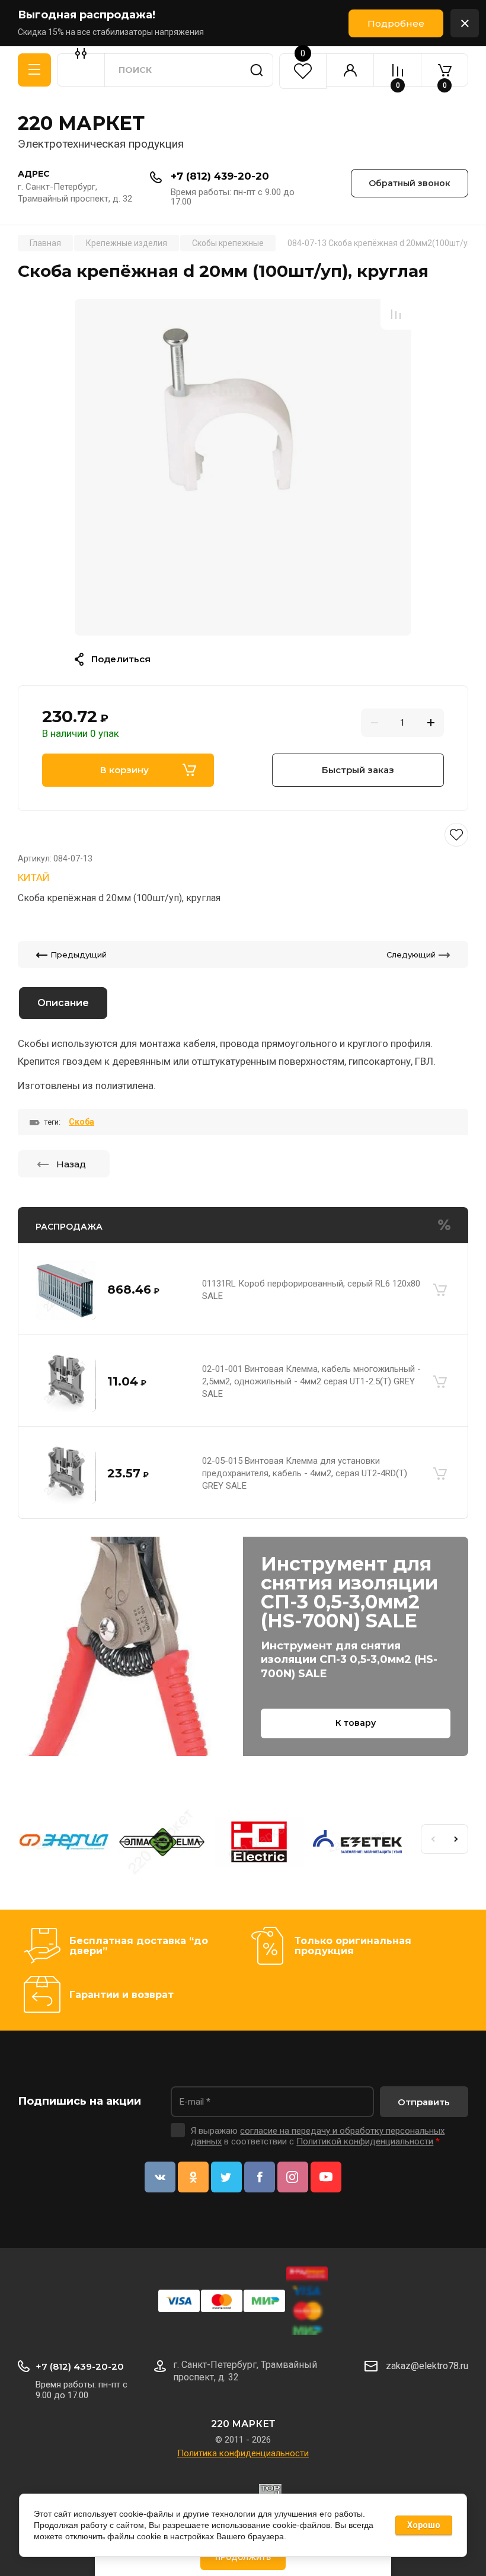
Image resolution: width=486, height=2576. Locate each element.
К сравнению (396, 314)
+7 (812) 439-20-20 (220, 176)
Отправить (424, 2102)
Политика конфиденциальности (243, 2453)
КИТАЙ (34, 877)
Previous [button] (433, 1839)
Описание (63, 1003)
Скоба (81, 1122)
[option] (243, 467)
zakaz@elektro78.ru (427, 2366)
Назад (71, 1164)
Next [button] (456, 1839)
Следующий (411, 955)
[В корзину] (440, 1290)
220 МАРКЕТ (81, 123)
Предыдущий (79, 955)
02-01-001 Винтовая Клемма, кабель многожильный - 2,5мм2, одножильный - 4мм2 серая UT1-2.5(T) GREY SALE (311, 1381)
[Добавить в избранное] (243, 835)
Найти (257, 70)
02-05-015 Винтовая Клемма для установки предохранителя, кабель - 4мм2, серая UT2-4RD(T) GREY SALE (305, 1473)
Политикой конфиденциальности (365, 2141)
